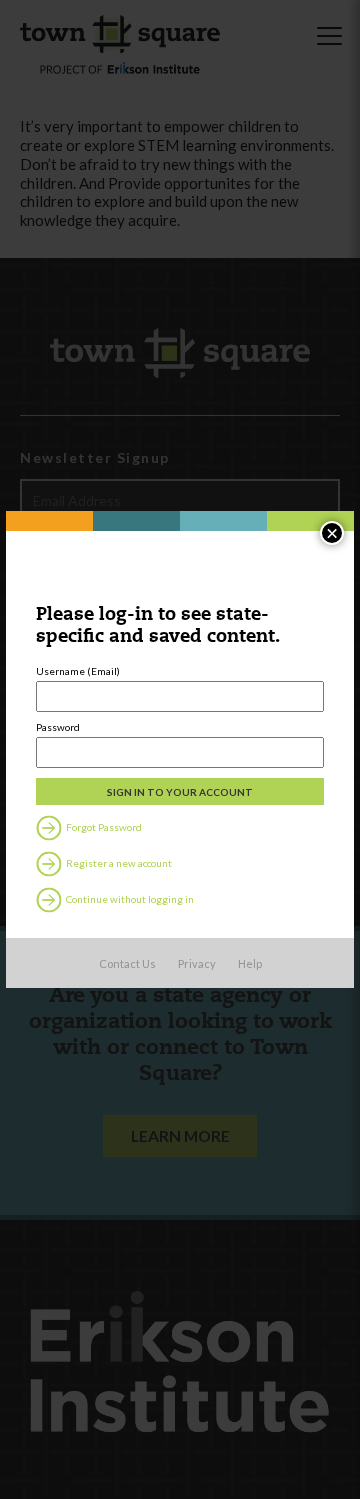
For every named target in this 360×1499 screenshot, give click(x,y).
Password (58, 727)
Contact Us (127, 963)
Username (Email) (78, 671)
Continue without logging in (129, 899)
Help (250, 963)
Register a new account (118, 863)
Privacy (197, 963)
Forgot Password (103, 827)
